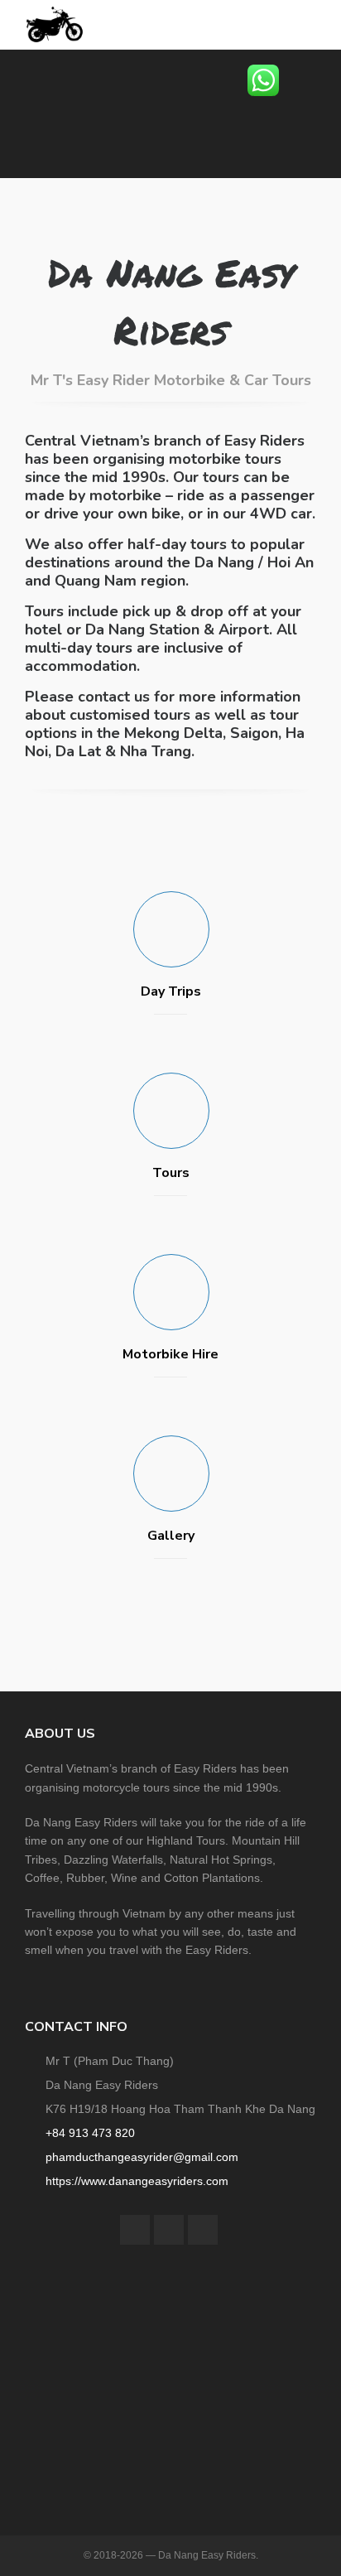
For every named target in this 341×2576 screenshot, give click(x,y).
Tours (171, 1173)
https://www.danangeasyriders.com (137, 2181)
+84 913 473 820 (90, 2133)
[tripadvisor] (169, 2230)
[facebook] (135, 2230)
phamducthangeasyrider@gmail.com (142, 2157)
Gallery (171, 1536)
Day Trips (171, 991)
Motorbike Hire (170, 1354)
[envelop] (203, 2230)
